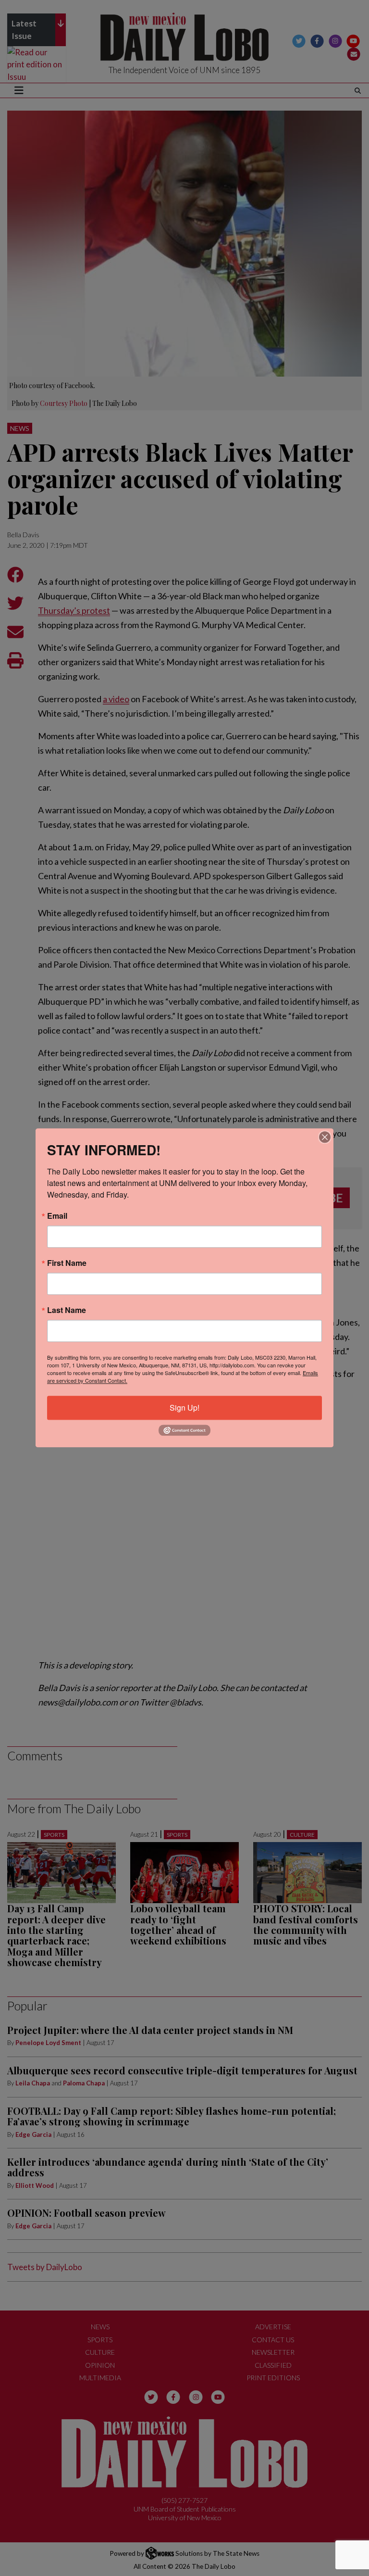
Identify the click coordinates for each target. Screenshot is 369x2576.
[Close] (325, 1137)
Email (57, 1216)
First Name (67, 1263)
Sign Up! (184, 1408)
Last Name (67, 1310)
